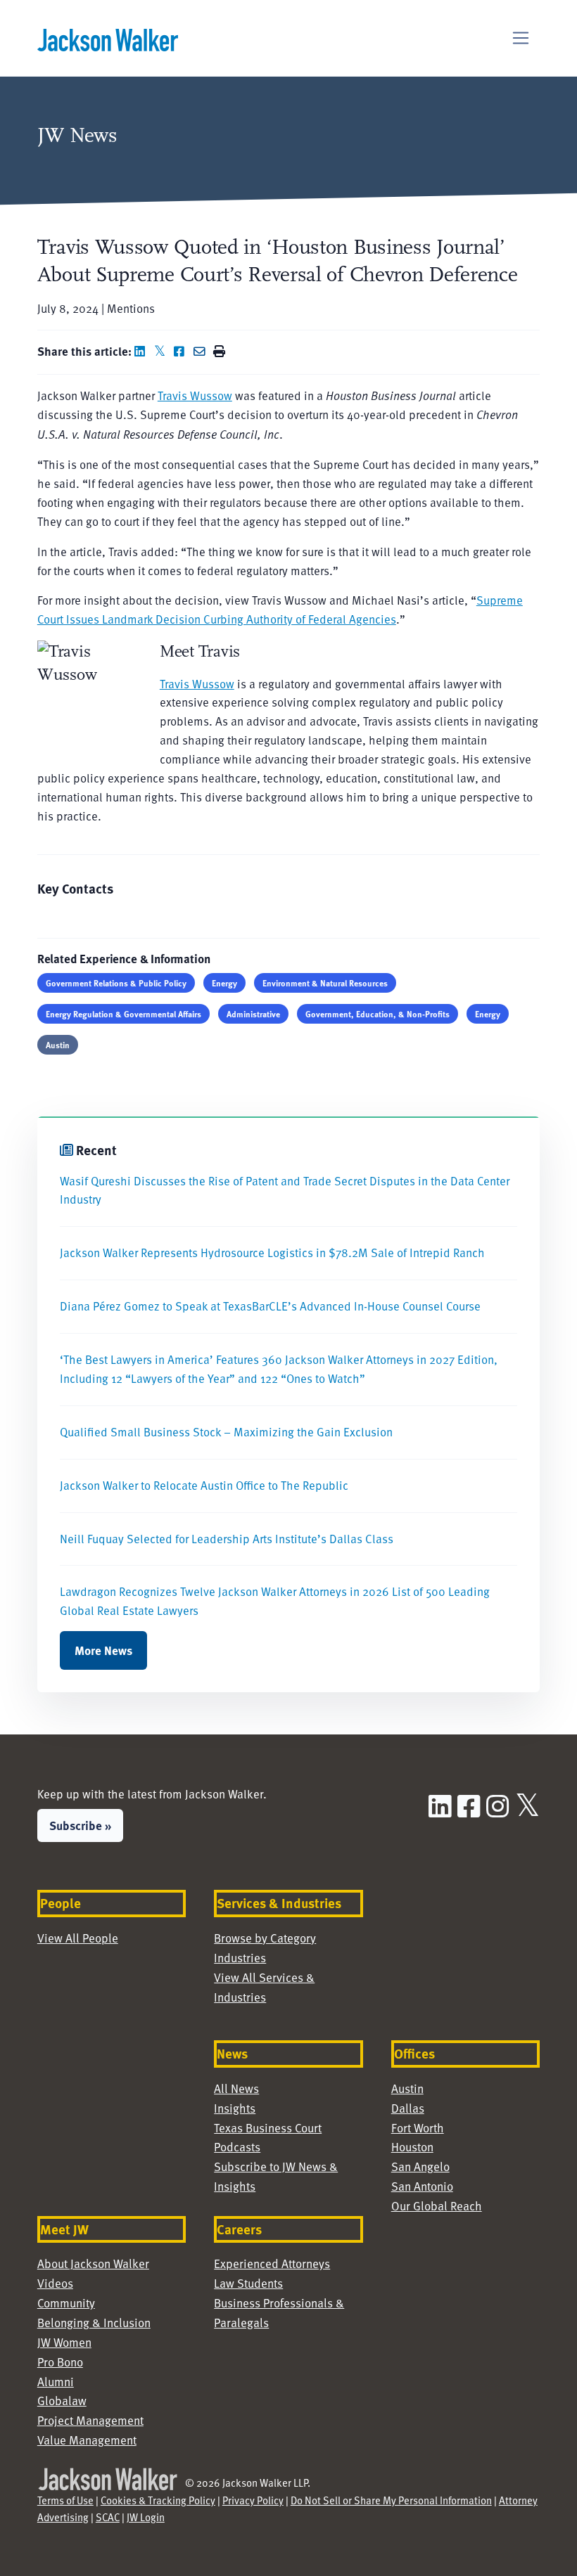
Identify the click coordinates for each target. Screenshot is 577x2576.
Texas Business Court (268, 2128)
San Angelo (420, 2166)
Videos (55, 2283)
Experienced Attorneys (272, 2263)
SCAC (108, 2517)
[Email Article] (202, 351)
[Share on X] (163, 351)
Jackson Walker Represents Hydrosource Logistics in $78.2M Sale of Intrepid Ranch (272, 1252)
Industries (240, 1958)
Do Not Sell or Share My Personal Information (391, 2500)
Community (66, 2303)
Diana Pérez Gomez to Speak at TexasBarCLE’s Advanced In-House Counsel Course (270, 1306)
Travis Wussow (195, 395)
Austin (58, 1045)
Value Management (87, 2440)
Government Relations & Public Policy (116, 983)
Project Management (90, 2420)
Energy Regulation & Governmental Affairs (123, 1014)
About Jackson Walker (93, 2263)
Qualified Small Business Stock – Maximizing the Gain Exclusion (226, 1432)
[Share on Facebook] (182, 351)
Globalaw (62, 2401)
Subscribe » (80, 1825)
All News (236, 2088)
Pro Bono (60, 2362)
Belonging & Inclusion (94, 2323)
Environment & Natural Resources (325, 983)
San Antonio (422, 2186)
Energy (224, 983)
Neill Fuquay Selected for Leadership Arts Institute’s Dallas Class (227, 1539)
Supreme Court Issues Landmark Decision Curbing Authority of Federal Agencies (280, 610)
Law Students (248, 2283)
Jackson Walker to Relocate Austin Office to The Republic (204, 1485)
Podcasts (237, 2147)
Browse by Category (265, 1938)
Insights (235, 2108)
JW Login (146, 2517)
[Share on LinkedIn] (143, 351)
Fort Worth (418, 2128)
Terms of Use (65, 2500)
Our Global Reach (437, 2206)
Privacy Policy (253, 2500)
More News (103, 1650)
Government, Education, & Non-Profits (378, 1014)
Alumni (56, 2382)
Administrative (253, 1014)
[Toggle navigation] (521, 38)
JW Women (64, 2342)
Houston (412, 2147)
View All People (78, 1938)
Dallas (408, 2108)
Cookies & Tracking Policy (158, 2500)
